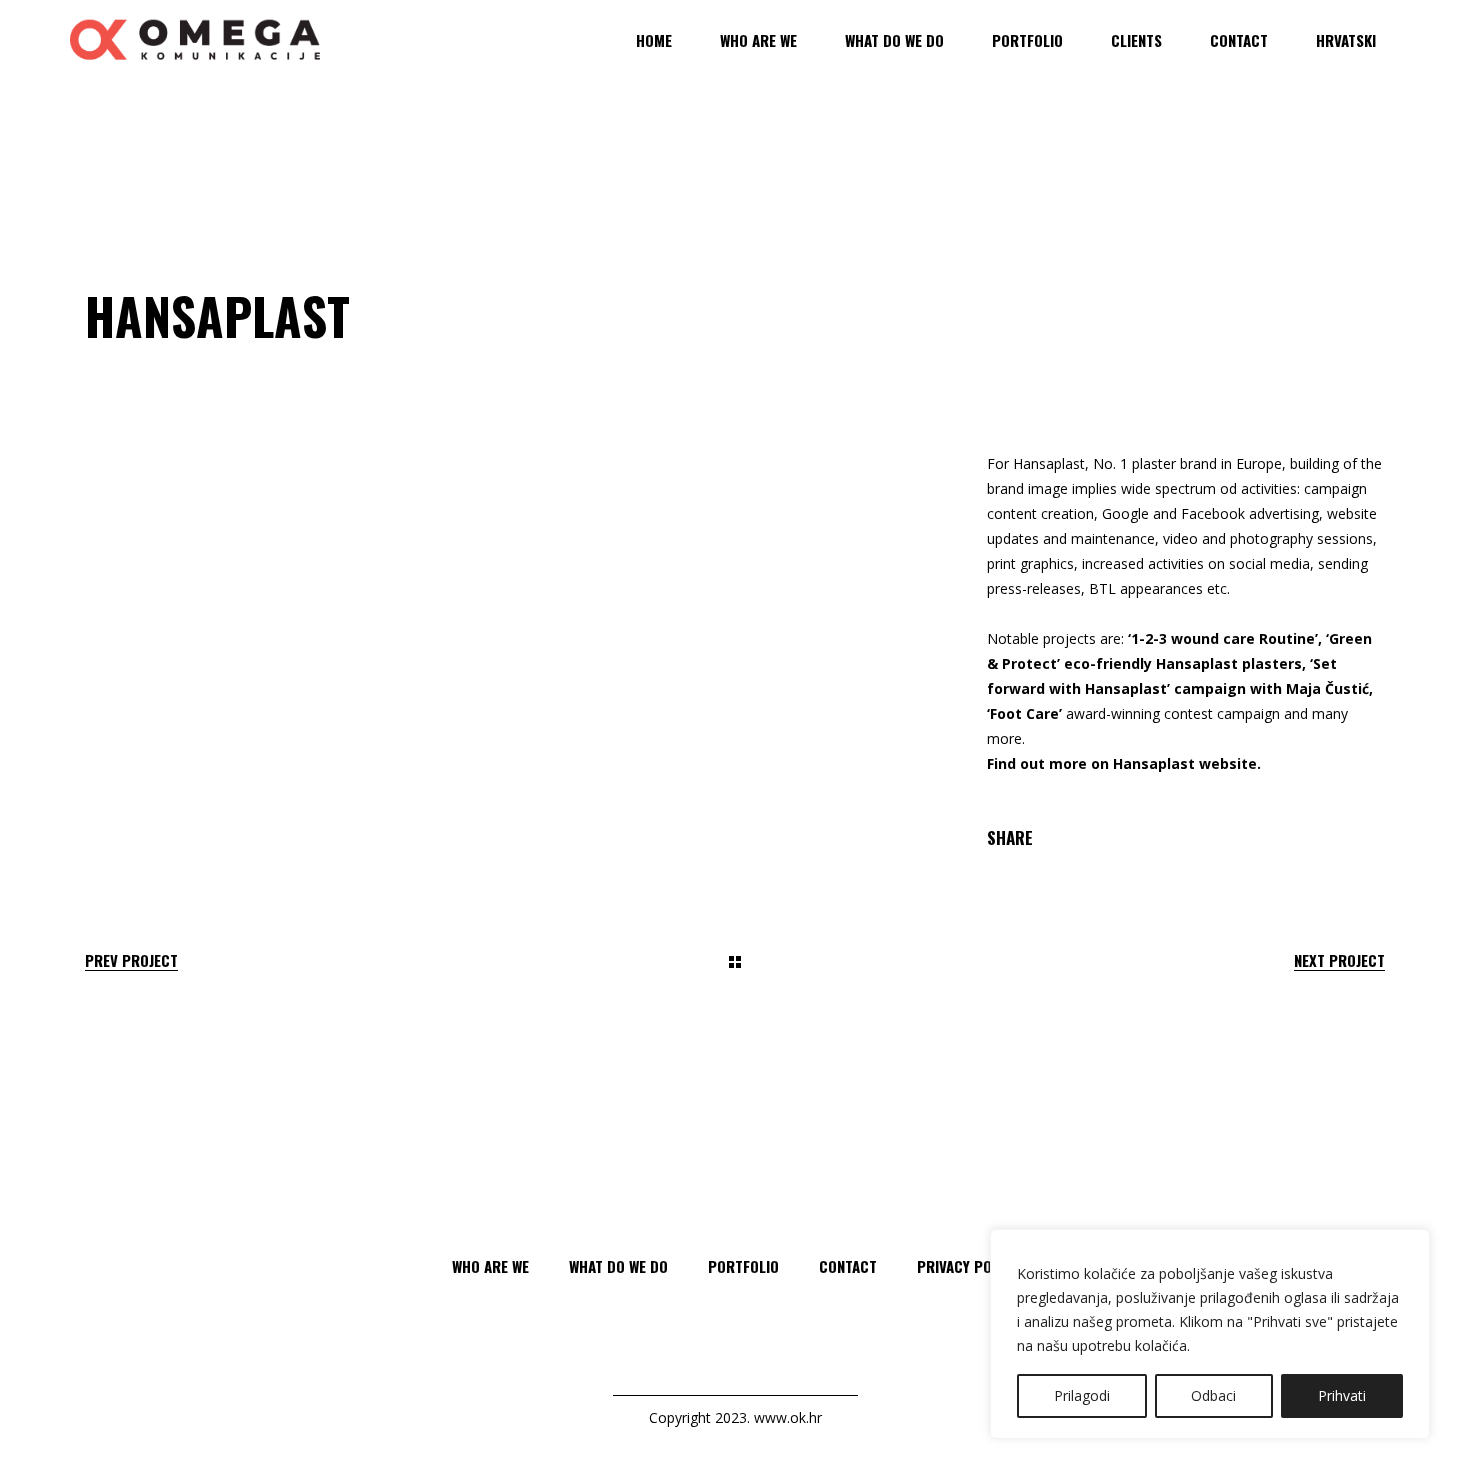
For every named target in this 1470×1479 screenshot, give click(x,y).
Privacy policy (968, 1266)
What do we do (618, 1266)
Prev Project (131, 960)
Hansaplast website (1185, 763)
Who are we (490, 1266)
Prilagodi (1082, 1395)
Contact (848, 1266)
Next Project (1339, 960)
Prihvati (1342, 1395)
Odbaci (1213, 1395)
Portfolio (743, 1266)
